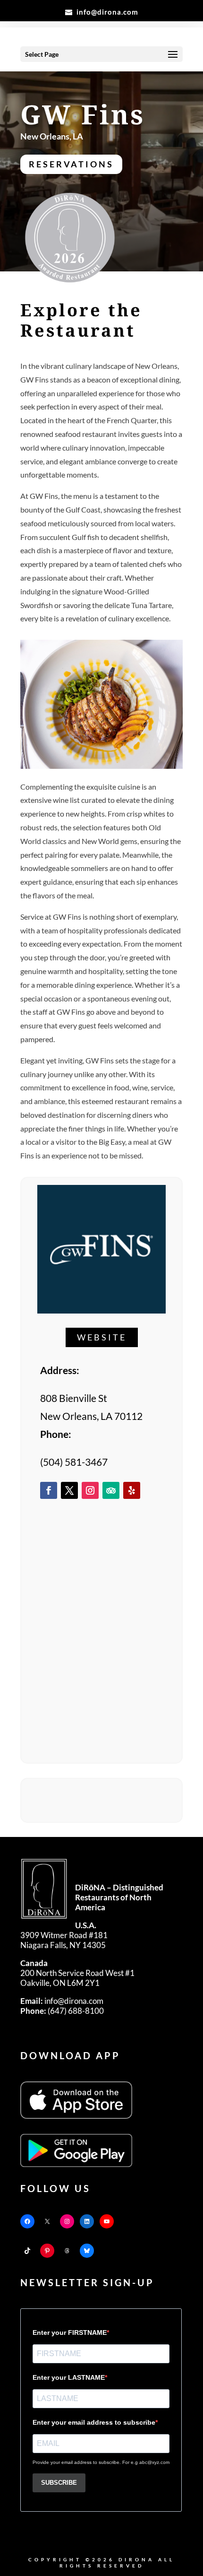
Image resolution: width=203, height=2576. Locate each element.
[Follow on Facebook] (49, 1490)
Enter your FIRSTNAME (70, 2332)
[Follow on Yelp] (132, 1490)
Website (102, 1337)
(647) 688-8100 (62, 2011)
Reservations (71, 164)
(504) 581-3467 (74, 1462)
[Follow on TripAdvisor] (111, 1490)
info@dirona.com (62, 2001)
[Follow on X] (69, 1490)
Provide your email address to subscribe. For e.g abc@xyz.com (101, 2462)
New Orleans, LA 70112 (91, 1416)
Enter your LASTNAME (69, 2377)
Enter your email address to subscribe (94, 2422)
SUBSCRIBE (59, 2483)
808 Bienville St (74, 1398)
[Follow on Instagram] (90, 1490)
